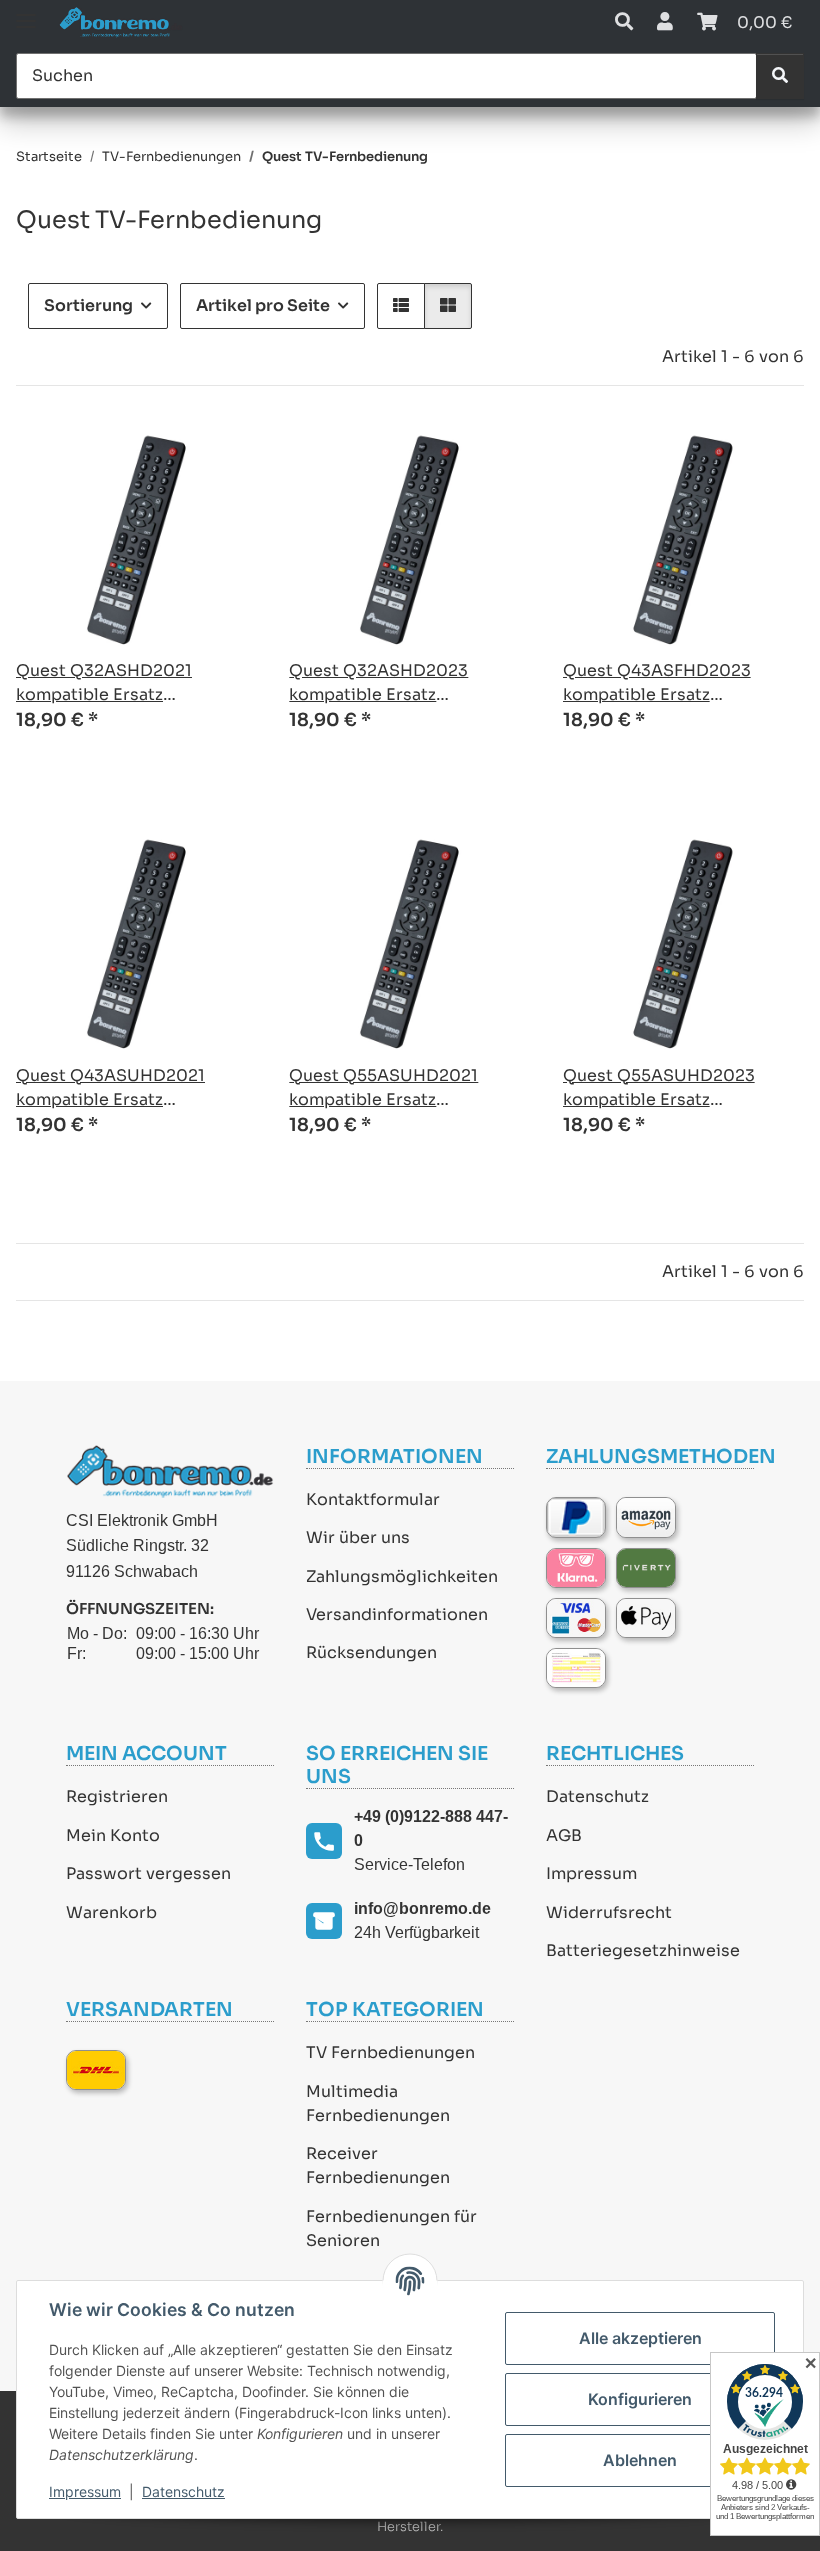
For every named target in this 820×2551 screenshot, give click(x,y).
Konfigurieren (640, 2399)
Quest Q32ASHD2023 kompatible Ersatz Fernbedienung (378, 683)
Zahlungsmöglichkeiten (402, 1576)
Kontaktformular (373, 1499)
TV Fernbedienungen (390, 2052)
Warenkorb (111, 1912)
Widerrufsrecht (609, 1912)
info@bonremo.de (422, 1908)
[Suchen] (780, 76)
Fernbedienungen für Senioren (391, 2228)
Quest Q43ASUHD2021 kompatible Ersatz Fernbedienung (110, 1088)
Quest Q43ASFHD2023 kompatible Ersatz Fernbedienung (657, 683)
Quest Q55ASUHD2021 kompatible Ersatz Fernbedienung (383, 1088)
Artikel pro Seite (263, 305)
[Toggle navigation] (26, 12)
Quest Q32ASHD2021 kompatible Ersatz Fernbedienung (104, 683)
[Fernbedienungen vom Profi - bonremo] (121, 22)
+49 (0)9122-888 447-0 (431, 1828)
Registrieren (117, 1796)
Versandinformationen (397, 1614)
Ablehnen (640, 2460)
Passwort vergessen (148, 1873)
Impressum (591, 1873)
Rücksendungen (371, 1652)
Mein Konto (113, 1835)
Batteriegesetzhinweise (643, 1950)
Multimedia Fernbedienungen (378, 2103)
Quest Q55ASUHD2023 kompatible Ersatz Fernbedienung (659, 1088)
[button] (624, 22)
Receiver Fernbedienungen (378, 2165)
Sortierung (88, 305)
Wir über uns (358, 1537)
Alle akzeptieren (640, 2338)
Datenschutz (597, 1796)
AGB (564, 1835)
